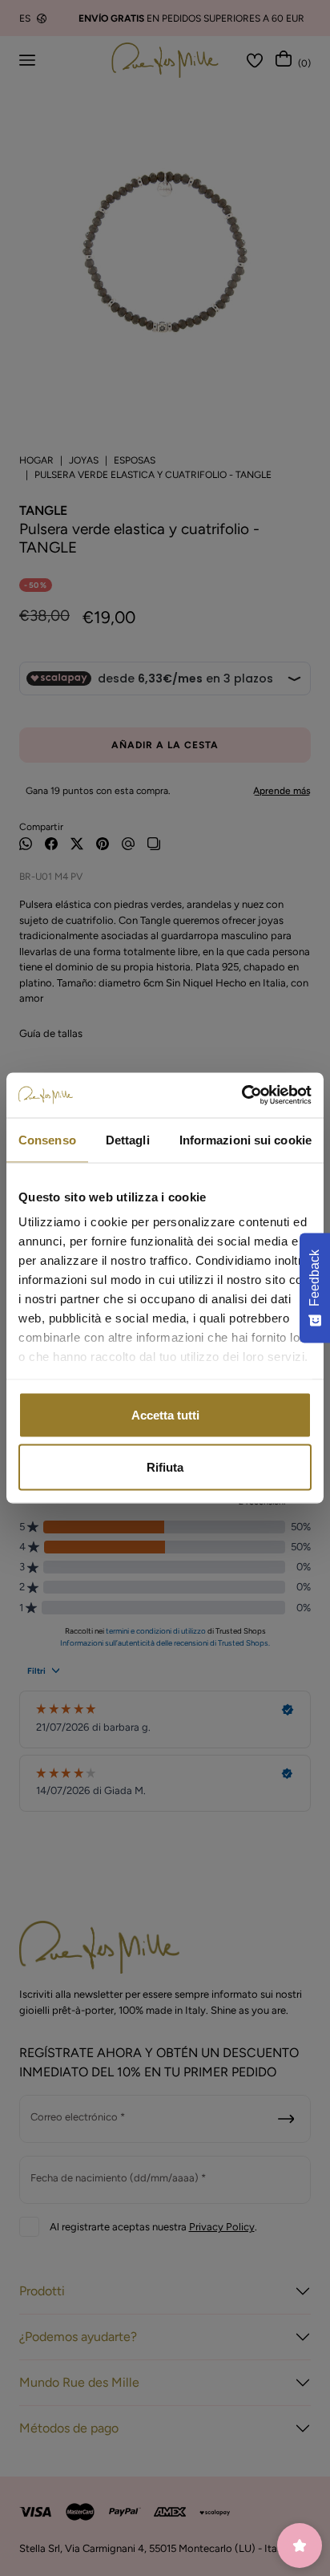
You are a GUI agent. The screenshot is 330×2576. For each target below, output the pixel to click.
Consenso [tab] (47, 1139)
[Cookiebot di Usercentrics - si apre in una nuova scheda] (241, 1096)
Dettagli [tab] (128, 1139)
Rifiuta (165, 1467)
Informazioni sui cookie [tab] (245, 1139)
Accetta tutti (165, 1414)
